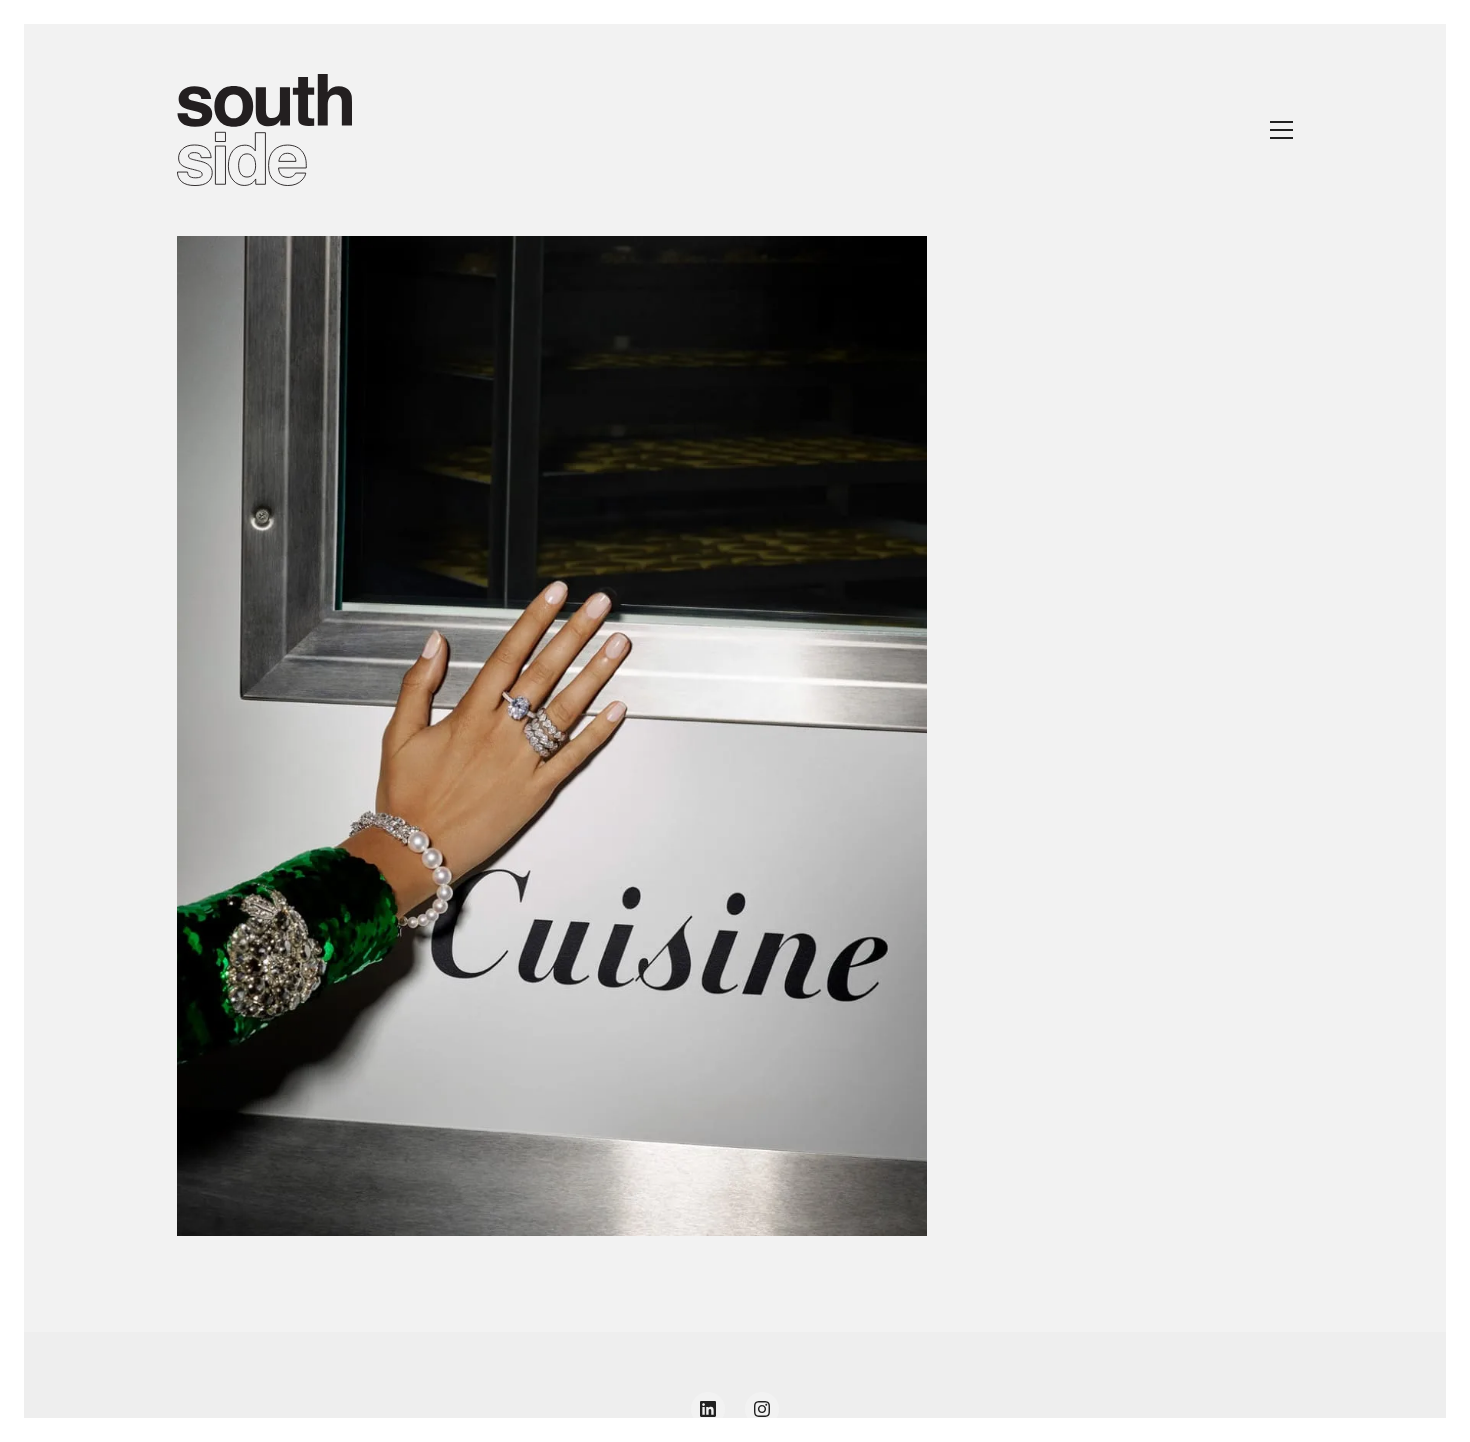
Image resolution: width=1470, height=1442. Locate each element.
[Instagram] (762, 1409)
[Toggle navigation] (1281, 130)
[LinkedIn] (708, 1409)
